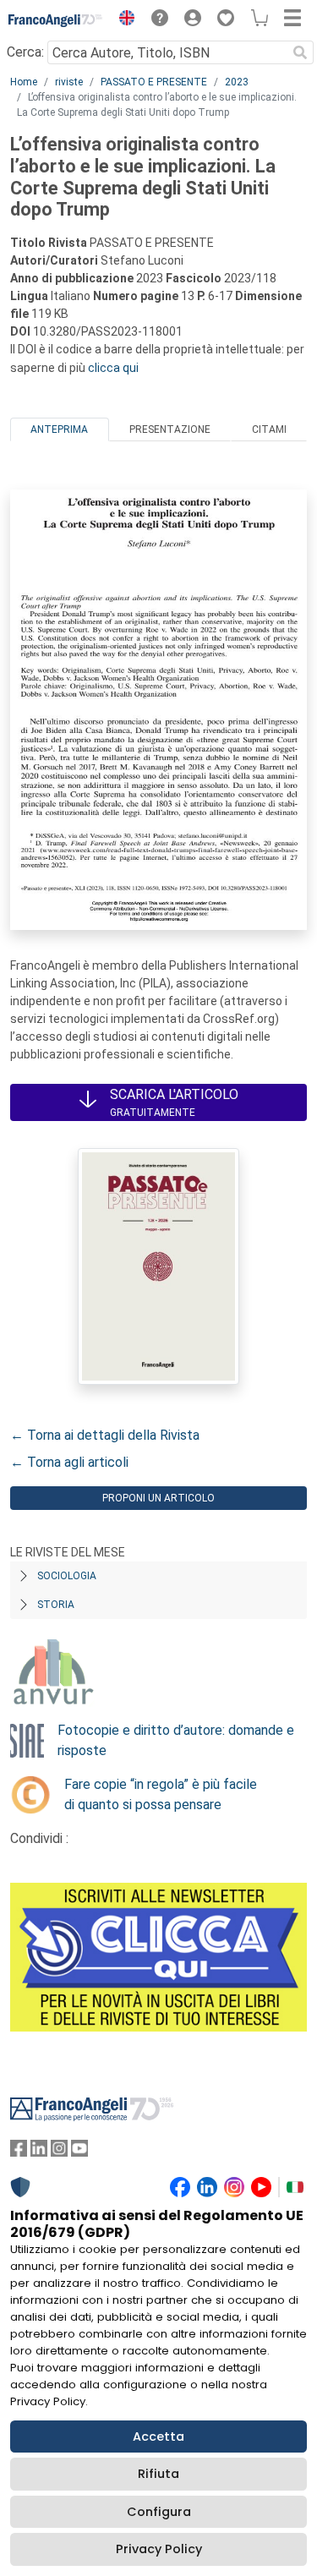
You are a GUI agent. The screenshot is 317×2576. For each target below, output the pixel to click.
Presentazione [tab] (170, 429)
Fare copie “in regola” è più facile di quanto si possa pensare (161, 1794)
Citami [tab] (269, 429)
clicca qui (113, 368)
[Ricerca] (300, 52)
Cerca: (25, 52)
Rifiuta (158, 2474)
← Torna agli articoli (69, 1462)
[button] (123, 20)
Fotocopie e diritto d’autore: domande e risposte (176, 1740)
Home (24, 82)
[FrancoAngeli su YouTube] (79, 2152)
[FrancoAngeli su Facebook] (19, 2152)
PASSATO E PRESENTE (154, 82)
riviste (69, 82)
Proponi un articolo (158, 1498)
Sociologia (67, 1576)
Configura (159, 2512)
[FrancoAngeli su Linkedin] (39, 2152)
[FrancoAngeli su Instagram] (59, 2152)
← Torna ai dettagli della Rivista (105, 1435)
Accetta (158, 2437)
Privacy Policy (159, 2549)
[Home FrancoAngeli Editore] (56, 20)
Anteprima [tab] (59, 429)
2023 (237, 82)
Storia (56, 1605)
